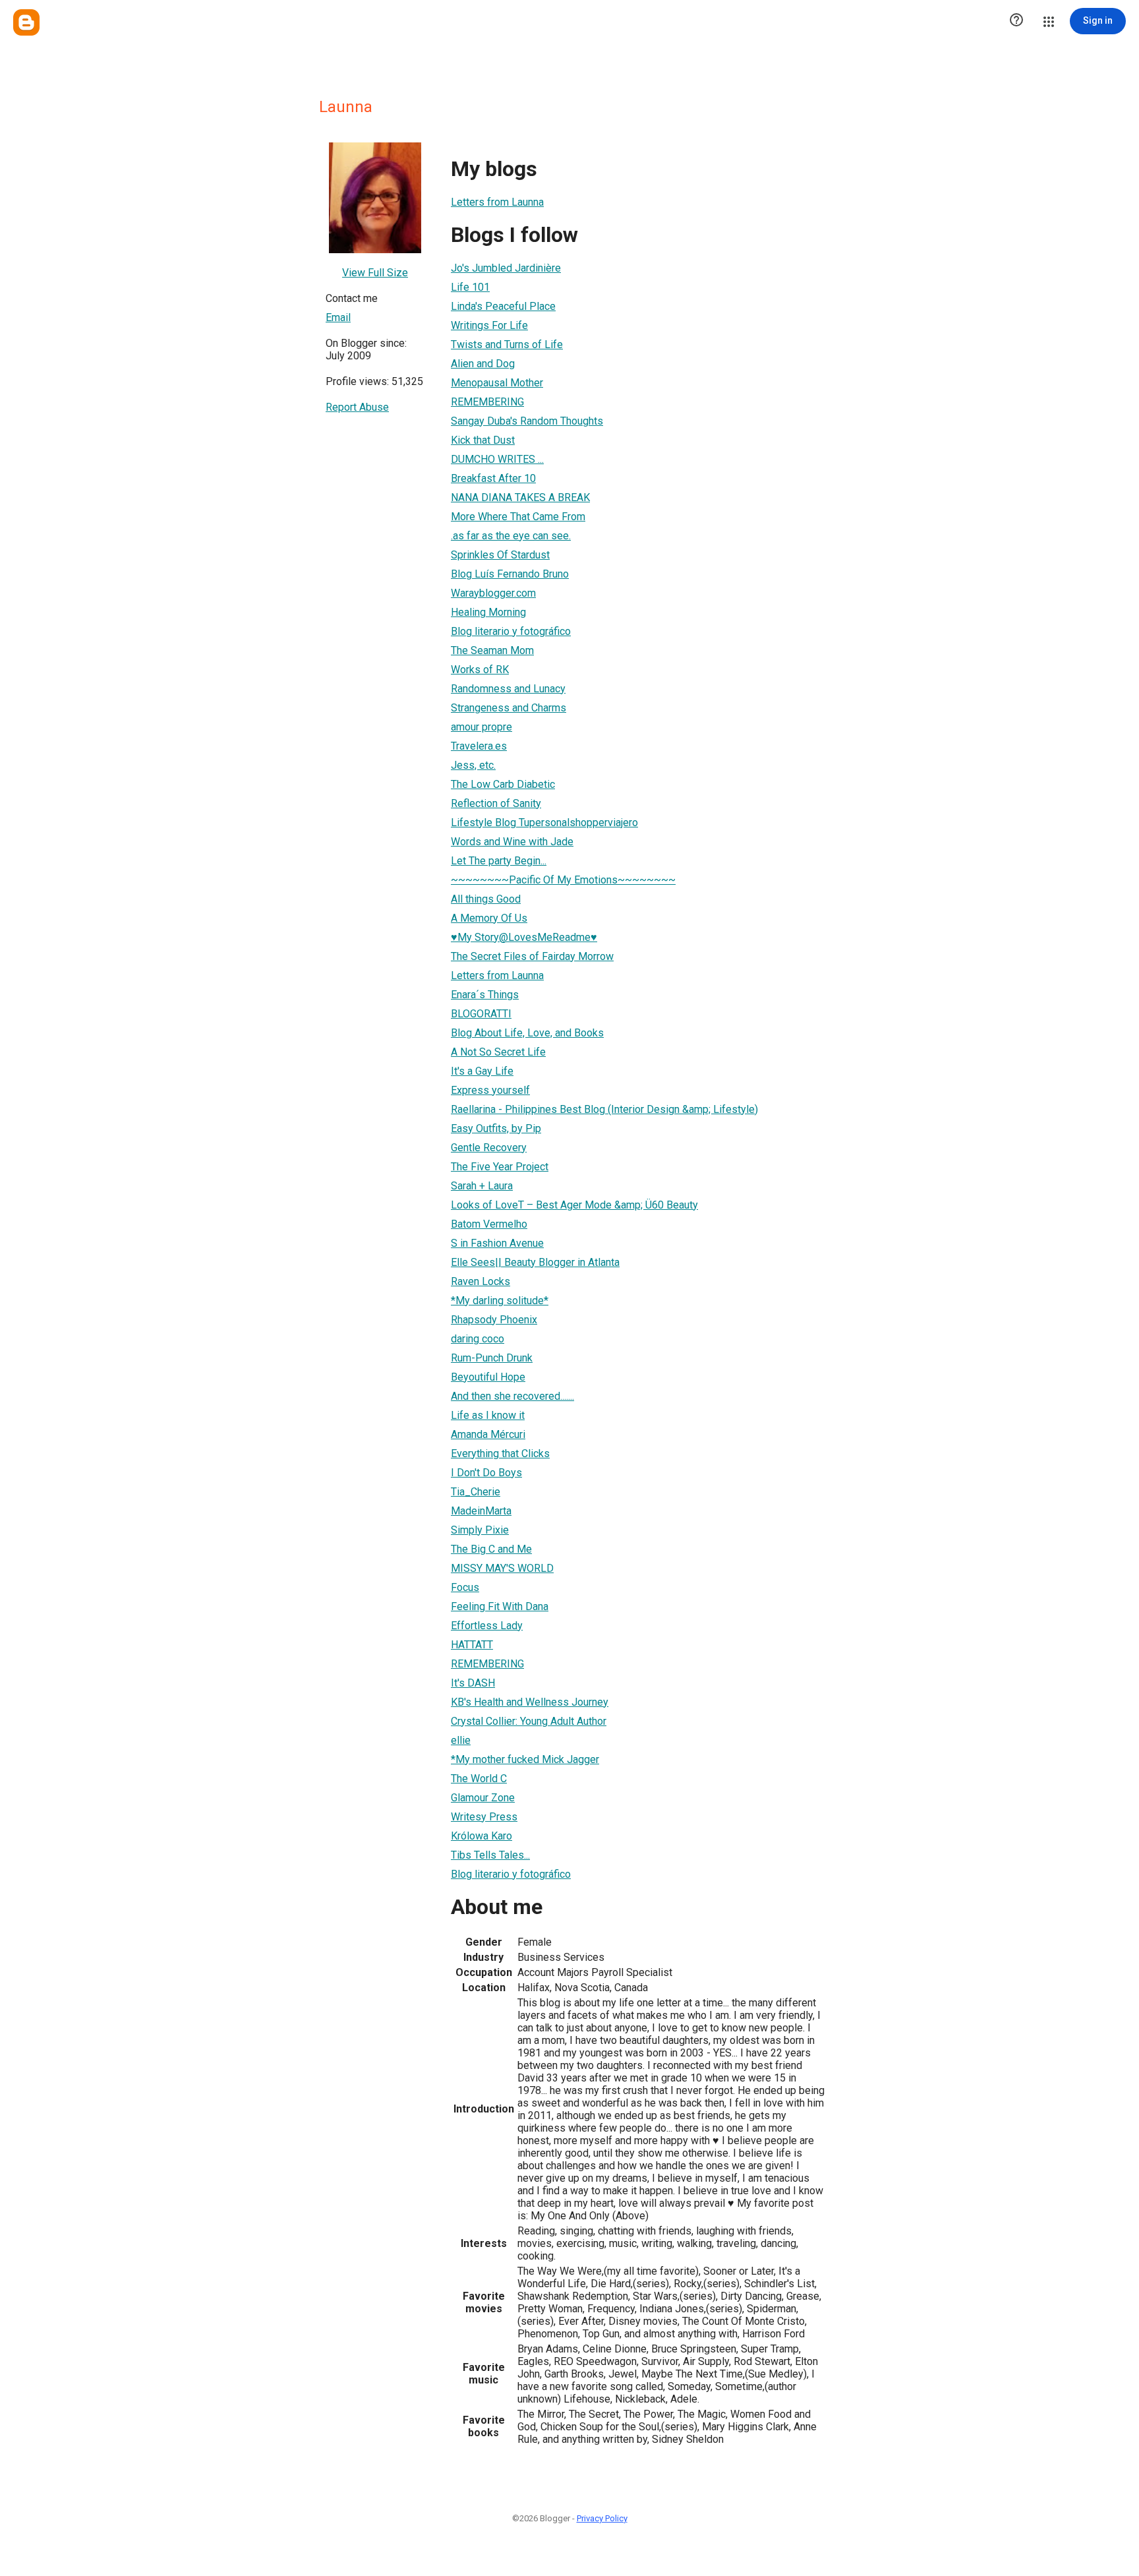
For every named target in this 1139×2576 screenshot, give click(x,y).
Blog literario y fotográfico (511, 631)
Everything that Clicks (500, 1453)
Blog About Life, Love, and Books (527, 1033)
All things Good (486, 899)
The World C (479, 1779)
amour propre (482, 727)
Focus (465, 1587)
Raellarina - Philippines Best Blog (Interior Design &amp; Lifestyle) (604, 1109)
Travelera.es (479, 746)
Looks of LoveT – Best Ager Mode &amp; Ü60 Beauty (574, 1205)
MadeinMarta (481, 1511)
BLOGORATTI (481, 1014)
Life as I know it (488, 1415)
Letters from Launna (497, 202)
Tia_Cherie (476, 1492)
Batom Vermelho (489, 1224)
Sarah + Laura (482, 1186)
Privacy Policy (602, 2518)
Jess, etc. (473, 765)
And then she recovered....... (512, 1396)
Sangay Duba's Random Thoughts (527, 421)
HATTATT (472, 1645)
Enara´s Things (485, 995)
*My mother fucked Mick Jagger (525, 1759)
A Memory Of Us (489, 918)
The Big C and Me (491, 1549)
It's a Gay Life (482, 1071)
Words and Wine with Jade (512, 842)
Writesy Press (484, 1817)
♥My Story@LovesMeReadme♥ (524, 937)
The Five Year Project (500, 1167)
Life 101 (470, 287)
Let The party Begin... (499, 861)
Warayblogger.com (493, 593)
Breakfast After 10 (493, 478)
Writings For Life (489, 325)
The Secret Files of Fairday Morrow (532, 956)
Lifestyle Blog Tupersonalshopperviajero (544, 823)
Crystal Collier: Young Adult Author (529, 1721)
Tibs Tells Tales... (490, 1855)
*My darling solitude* (500, 1301)
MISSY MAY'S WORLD (502, 1568)
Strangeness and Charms (509, 708)
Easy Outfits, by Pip (496, 1128)
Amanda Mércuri (488, 1434)
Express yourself (490, 1090)
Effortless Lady (487, 1626)
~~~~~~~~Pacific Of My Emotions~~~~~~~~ (563, 880)
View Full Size (375, 273)
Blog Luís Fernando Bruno (510, 574)
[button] (1016, 21)
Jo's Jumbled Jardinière (506, 268)
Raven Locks (481, 1281)
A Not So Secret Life (498, 1052)
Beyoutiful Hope (488, 1377)
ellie (461, 1740)
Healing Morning (488, 612)
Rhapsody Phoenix (494, 1320)
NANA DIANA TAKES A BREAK (520, 497)
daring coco (478, 1339)
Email (338, 317)
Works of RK (480, 670)
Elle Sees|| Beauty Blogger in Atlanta (535, 1262)
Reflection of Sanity (496, 803)
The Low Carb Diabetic (503, 784)
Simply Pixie (480, 1530)
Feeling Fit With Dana (500, 1606)
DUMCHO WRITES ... (497, 459)
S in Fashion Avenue (497, 1243)
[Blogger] (26, 22)
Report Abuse (357, 407)
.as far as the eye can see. (511, 536)
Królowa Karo (482, 1836)
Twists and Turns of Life (507, 344)
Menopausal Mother (497, 383)
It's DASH (473, 1683)
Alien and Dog (483, 364)
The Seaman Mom (492, 650)
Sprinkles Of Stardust (500, 555)
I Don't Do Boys (486, 1473)
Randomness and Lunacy (508, 689)
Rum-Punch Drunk (492, 1358)
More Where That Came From (518, 517)
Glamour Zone (483, 1798)
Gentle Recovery (489, 1148)
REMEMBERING (487, 402)
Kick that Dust (483, 440)
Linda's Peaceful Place (503, 306)
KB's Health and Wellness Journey (530, 1702)
